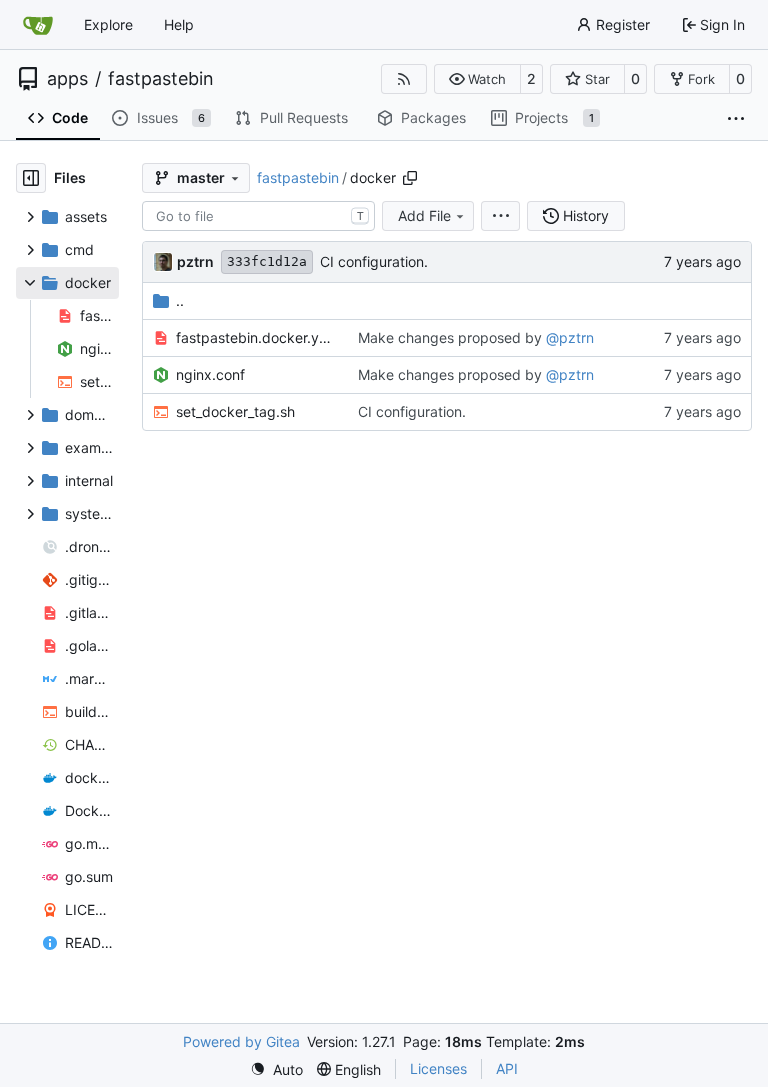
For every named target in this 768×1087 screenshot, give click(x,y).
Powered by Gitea (241, 1041)
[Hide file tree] (31, 178)
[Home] (38, 25)
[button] (477, 79)
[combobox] (258, 216)
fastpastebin (161, 79)
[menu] (500, 216)
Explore (108, 24)
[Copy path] (410, 178)
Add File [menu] (424, 215)
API (507, 1068)
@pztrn (570, 337)
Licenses (438, 1068)
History (586, 215)
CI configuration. (374, 261)
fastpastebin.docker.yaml (256, 337)
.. (180, 300)
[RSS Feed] (404, 79)
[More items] (736, 119)
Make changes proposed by (452, 337)
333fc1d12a (267, 261)
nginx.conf (210, 374)
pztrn (195, 261)
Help (179, 24)
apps (67, 79)
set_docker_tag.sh (235, 411)
